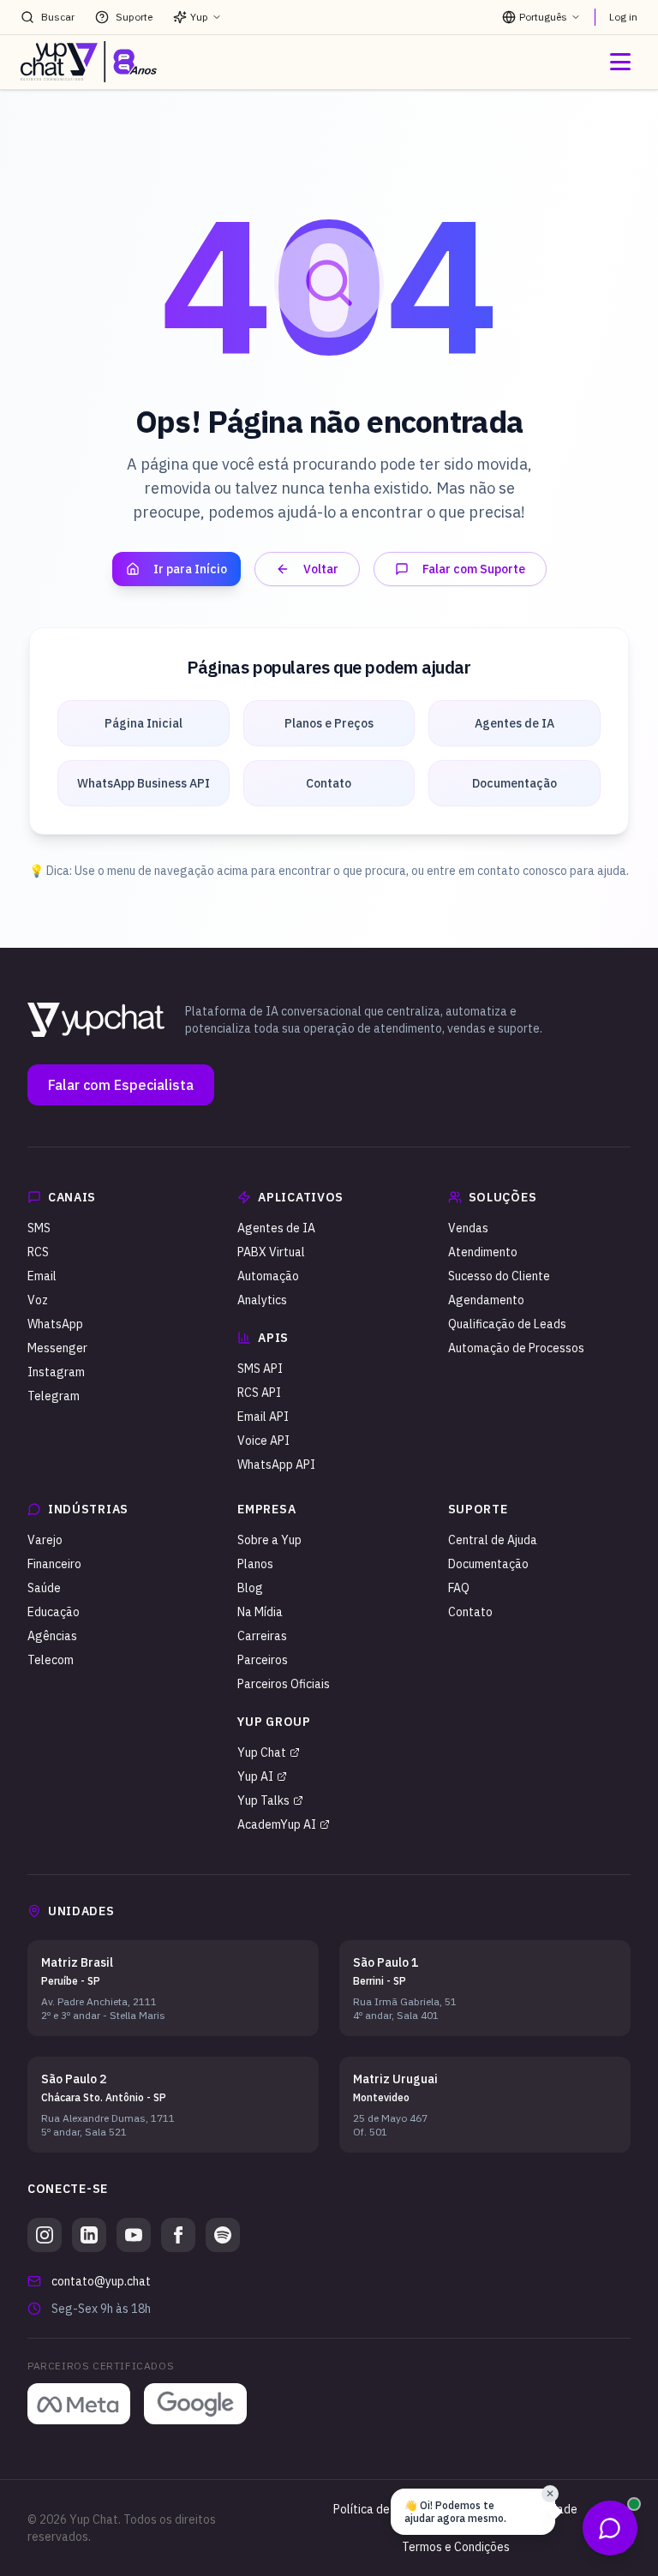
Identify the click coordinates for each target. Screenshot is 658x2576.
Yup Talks (263, 1800)
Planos (255, 1564)
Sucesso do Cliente (499, 1276)
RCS (38, 1252)
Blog (250, 1588)
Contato (470, 1612)
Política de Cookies (384, 2509)
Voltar (321, 569)
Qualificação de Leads (507, 1324)
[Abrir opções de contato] (610, 2528)
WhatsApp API (276, 1465)
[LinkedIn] (89, 2235)
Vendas (468, 1228)
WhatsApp (55, 1324)
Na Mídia (260, 1612)
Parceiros (263, 1660)
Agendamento (486, 1300)
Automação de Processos (516, 1348)
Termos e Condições (456, 2547)
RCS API (259, 1393)
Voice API (263, 1441)
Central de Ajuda (493, 1540)
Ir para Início (190, 569)
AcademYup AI (277, 1824)
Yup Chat (262, 1752)
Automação (268, 1276)
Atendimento (483, 1252)
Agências (52, 1636)
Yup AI (255, 1776)
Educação (54, 1612)
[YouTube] (134, 2235)
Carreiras (262, 1636)
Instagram (56, 1372)
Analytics (262, 1300)
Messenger (57, 1348)
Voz (38, 1300)
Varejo (45, 1540)
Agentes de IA (276, 1228)
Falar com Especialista (121, 1085)
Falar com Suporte (474, 569)
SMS (39, 1228)
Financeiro (54, 1564)
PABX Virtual (271, 1252)
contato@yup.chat (101, 2281)
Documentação (488, 1564)
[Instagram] (45, 2235)
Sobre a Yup (269, 1540)
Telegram (54, 1396)
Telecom (51, 1660)
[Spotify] (223, 2235)
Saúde (44, 1588)
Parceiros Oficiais (284, 1684)
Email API (263, 1417)
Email (42, 1276)
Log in (623, 17)
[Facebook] (178, 2235)
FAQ (459, 1588)
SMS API (260, 1369)
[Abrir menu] (620, 62)
